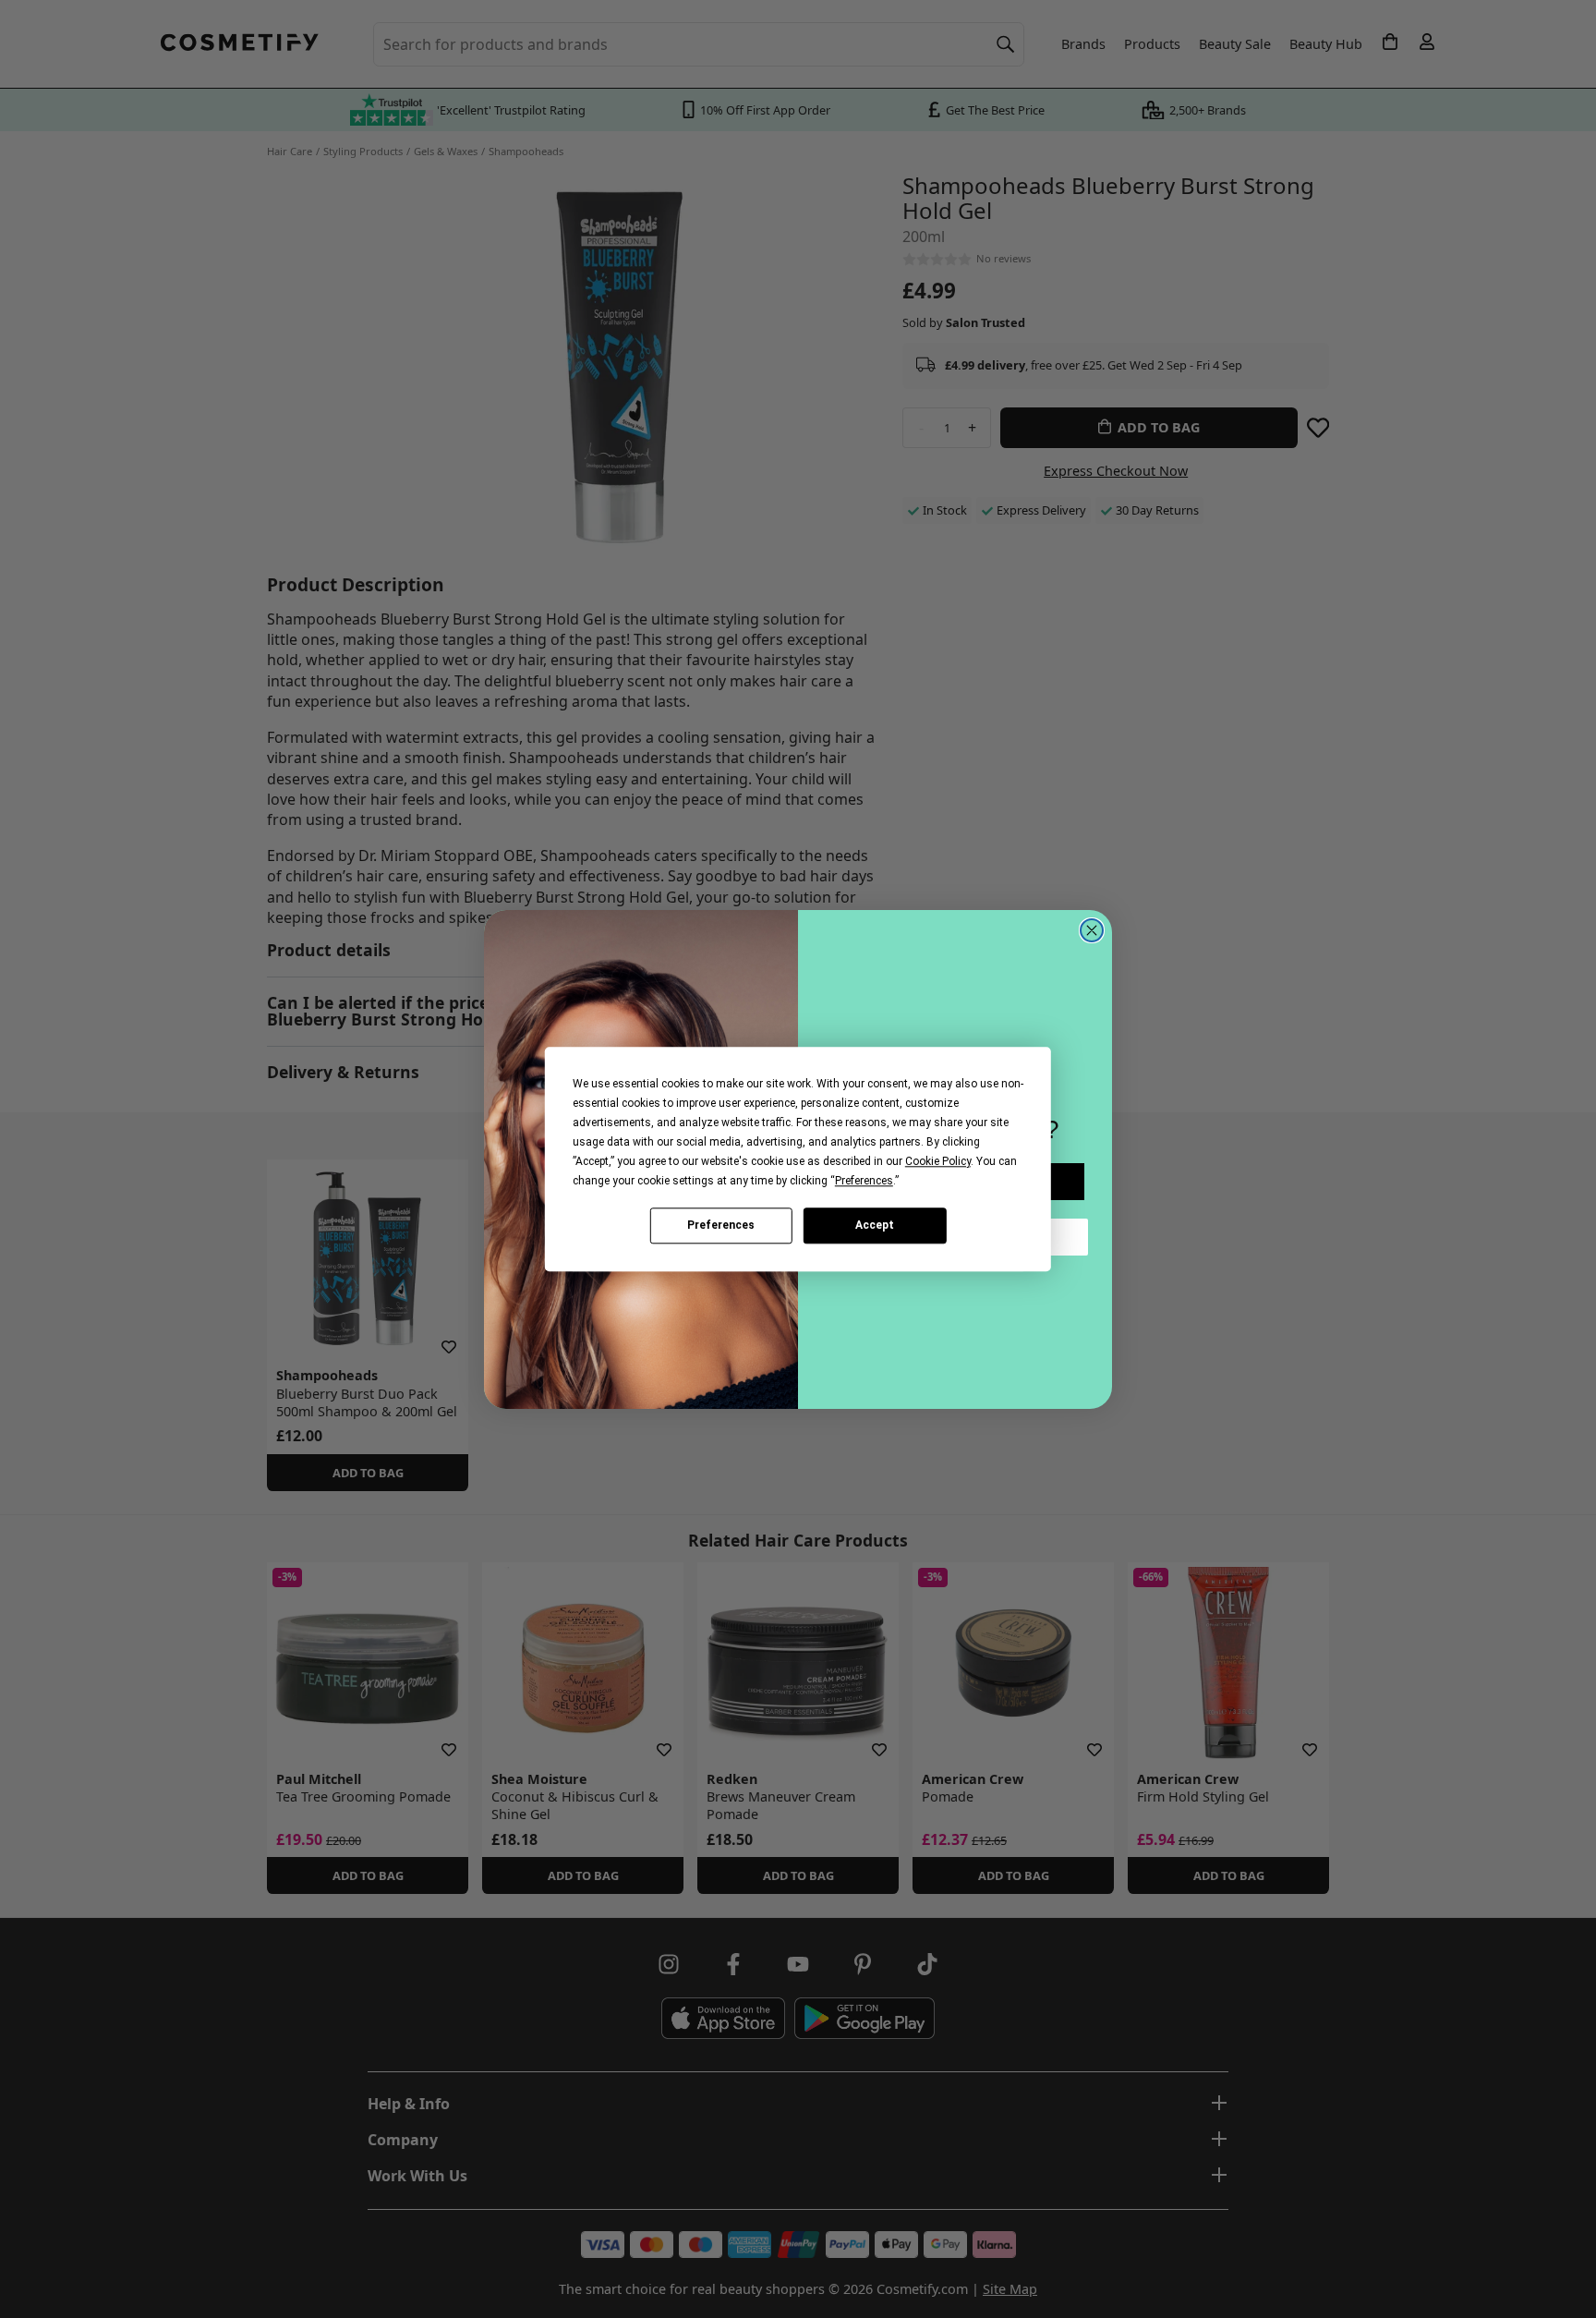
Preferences (721, 1225)
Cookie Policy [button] (938, 1161)
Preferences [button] (864, 1181)
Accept (875, 1225)
